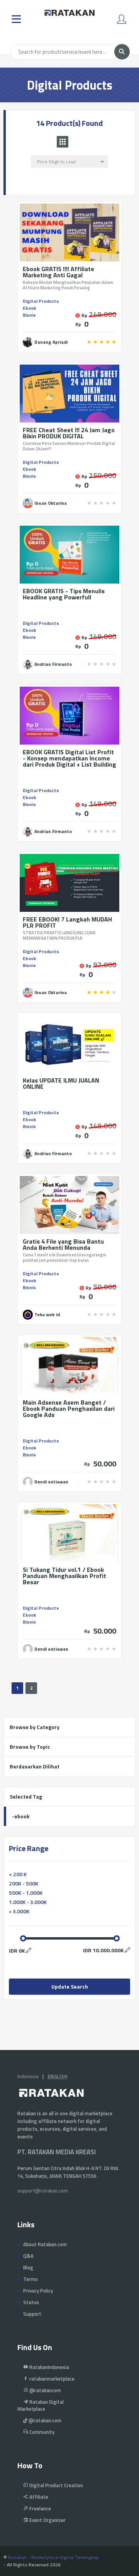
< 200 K (18, 1874)
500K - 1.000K (26, 1893)
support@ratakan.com (43, 2191)
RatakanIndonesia (49, 2367)
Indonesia (28, 2076)
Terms (31, 2279)
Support (32, 2314)
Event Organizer (47, 2520)
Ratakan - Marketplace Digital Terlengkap (53, 2557)
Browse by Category (35, 1727)
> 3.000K (19, 1911)
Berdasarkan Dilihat (35, 1766)
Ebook (29, 308)
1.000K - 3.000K (28, 1902)
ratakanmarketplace (51, 2379)
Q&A (28, 2256)
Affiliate (38, 2497)
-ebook (21, 1816)
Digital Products (41, 301)
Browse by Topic (30, 1747)
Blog (28, 2267)
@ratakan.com (44, 2420)
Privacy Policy (38, 2291)
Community (41, 2432)
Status (31, 2302)
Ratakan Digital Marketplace (41, 2405)
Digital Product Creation (56, 2485)
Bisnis (29, 315)
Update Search (70, 1986)
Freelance (40, 2508)
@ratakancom (45, 2390)
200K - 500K (24, 1883)
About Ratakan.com (45, 2244)
